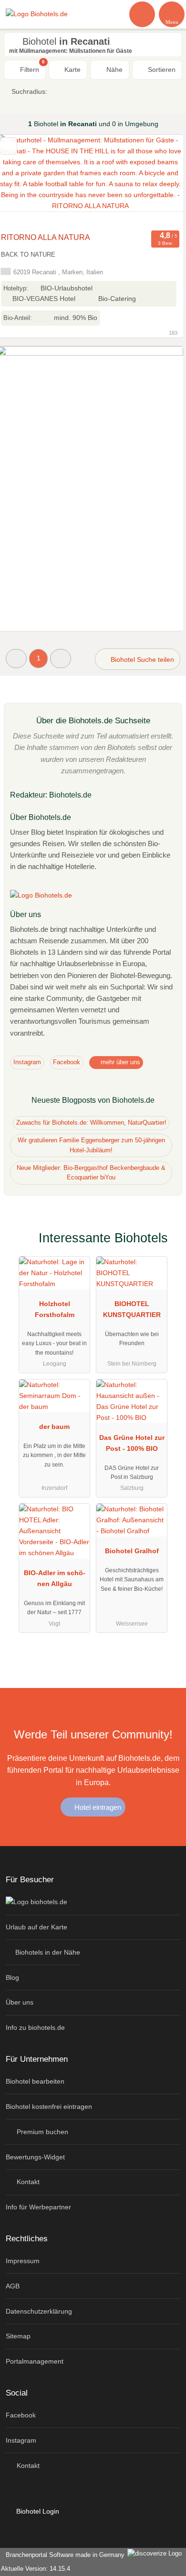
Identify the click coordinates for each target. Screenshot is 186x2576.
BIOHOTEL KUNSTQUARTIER (132, 1309)
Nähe (114, 70)
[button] (16, 658)
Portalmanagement (35, 2361)
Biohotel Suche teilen (141, 659)
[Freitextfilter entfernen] (143, 14)
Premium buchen (41, 2132)
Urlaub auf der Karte (36, 1927)
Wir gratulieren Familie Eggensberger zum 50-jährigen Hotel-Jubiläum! (91, 1145)
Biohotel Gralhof (132, 1551)
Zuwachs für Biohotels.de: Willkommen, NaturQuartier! (91, 1123)
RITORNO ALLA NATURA (46, 237)
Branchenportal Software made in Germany (63, 2555)
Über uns (20, 2002)
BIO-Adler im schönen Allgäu (55, 1578)
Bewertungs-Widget (35, 2157)
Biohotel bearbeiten (35, 2081)
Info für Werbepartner (38, 2207)
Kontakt (27, 2182)
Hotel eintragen (97, 1807)
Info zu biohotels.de (35, 2027)
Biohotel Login (37, 2511)
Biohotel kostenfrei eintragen (49, 2107)
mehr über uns (119, 1062)
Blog (12, 1977)
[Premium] (166, 1246)
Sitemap (18, 2336)
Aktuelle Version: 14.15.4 (36, 2569)
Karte (72, 70)
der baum (54, 1427)
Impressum (23, 2261)
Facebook (67, 1062)
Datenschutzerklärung (39, 2311)
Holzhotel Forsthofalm (55, 1309)
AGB (13, 2286)
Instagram (27, 1062)
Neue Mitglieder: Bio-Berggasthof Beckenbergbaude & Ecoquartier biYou (91, 1173)
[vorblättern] (159, 181)
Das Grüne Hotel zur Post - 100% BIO (132, 1443)
